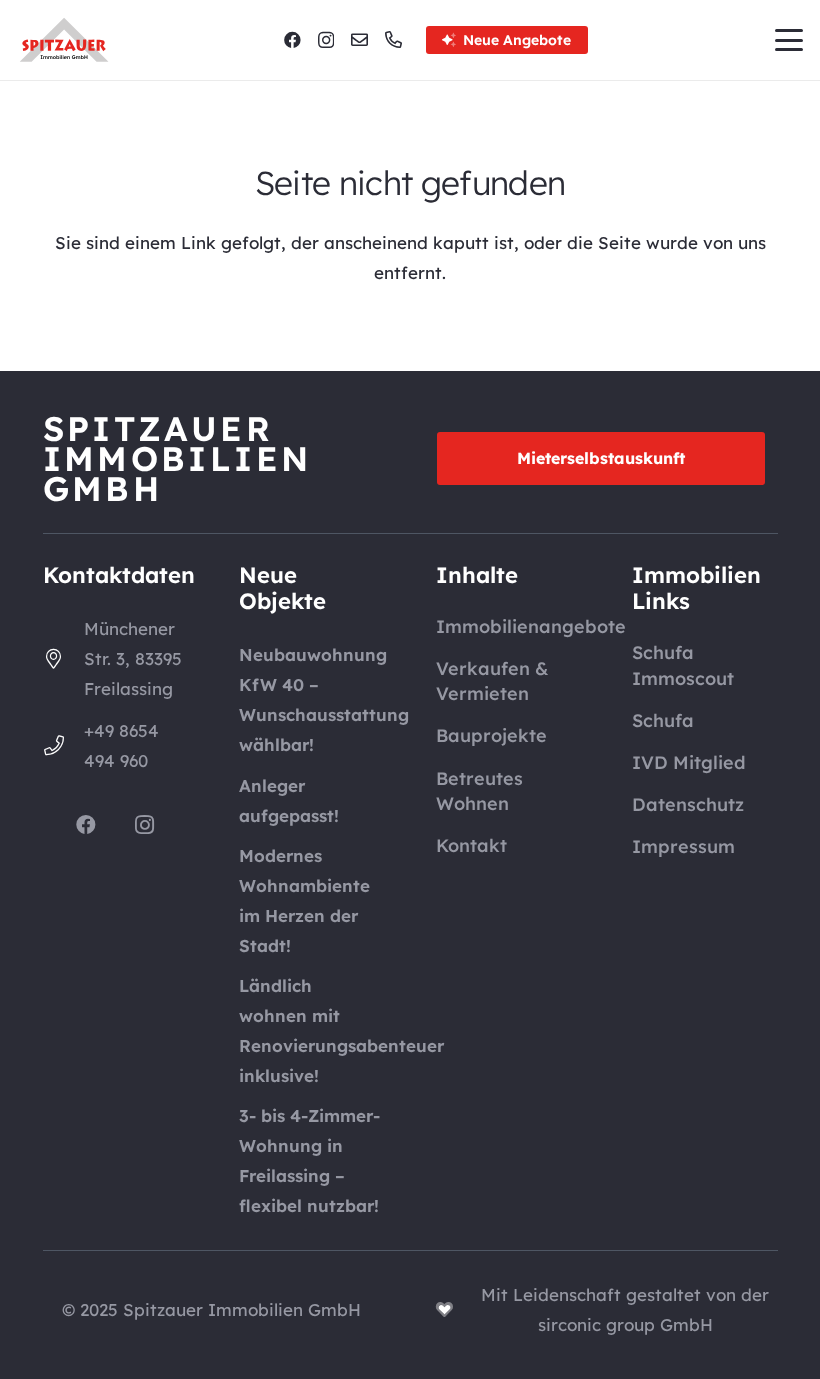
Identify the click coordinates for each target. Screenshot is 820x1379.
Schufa (663, 720)
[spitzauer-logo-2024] (64, 40)
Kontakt (471, 845)
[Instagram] (326, 40)
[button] (788, 40)
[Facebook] (292, 39)
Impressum (683, 846)
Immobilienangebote (531, 626)
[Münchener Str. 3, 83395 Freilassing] (63, 659)
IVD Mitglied (689, 762)
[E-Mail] (359, 39)
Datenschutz (688, 804)
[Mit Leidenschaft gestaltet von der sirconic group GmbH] (454, 1309)
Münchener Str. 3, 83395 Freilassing (133, 658)
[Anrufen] (393, 39)
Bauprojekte (491, 735)
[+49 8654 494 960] (63, 746)
